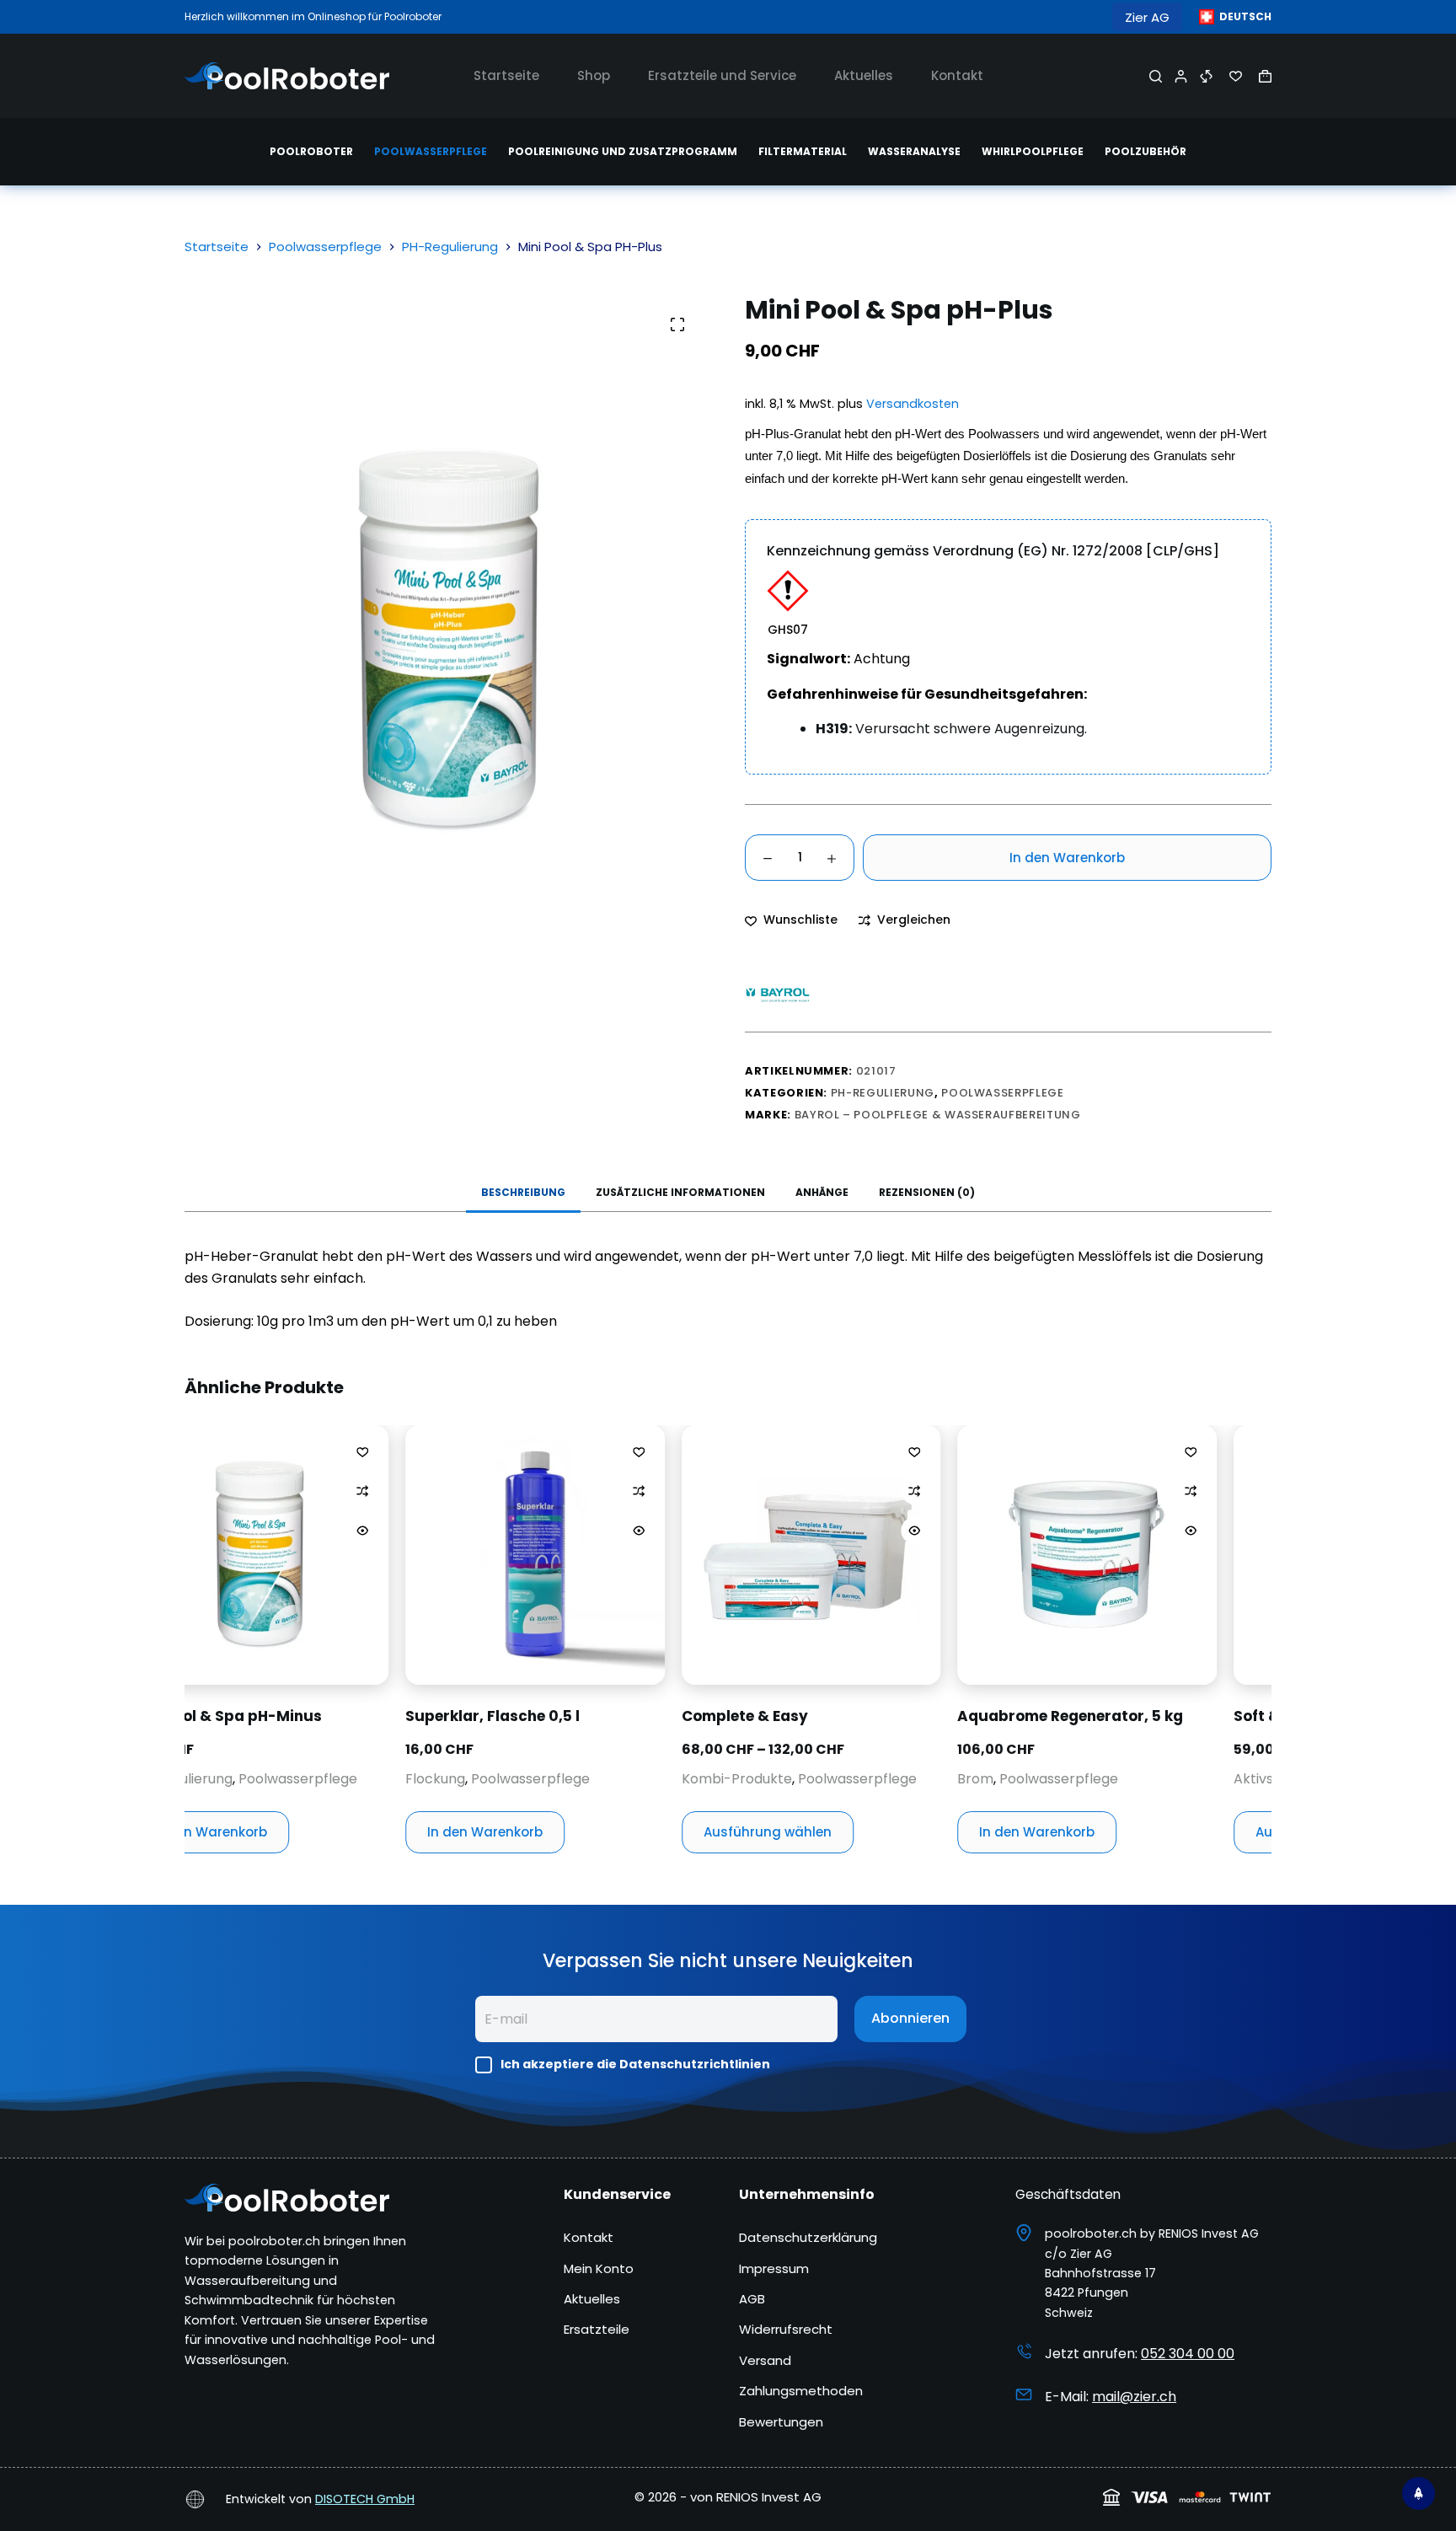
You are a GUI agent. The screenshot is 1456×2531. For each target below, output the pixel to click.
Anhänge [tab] (822, 1192)
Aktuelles (864, 75)
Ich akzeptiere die (635, 2064)
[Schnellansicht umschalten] (194, 1531)
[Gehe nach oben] (1419, 2493)
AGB (752, 2299)
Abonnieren (910, 2018)
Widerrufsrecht (786, 2329)
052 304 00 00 (1188, 2354)
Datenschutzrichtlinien (695, 2064)
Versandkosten (913, 404)
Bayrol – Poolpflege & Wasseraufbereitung (938, 1115)
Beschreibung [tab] (523, 1192)
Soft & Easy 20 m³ (1130, 1716)
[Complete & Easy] (643, 1555)
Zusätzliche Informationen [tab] (680, 1192)
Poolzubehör (1146, 151)
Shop (594, 75)
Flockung (267, 1779)
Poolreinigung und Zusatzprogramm (623, 151)
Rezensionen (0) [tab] (927, 1192)
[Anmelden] (1181, 76)
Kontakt (957, 75)
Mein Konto (599, 2268)
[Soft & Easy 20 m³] (1195, 1555)
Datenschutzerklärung (808, 2237)
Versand (765, 2360)
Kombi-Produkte (568, 1779)
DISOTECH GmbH (365, 2499)
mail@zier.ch (1134, 2397)
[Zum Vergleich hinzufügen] (194, 1491)
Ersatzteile (597, 2329)
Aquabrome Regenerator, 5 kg (902, 1716)
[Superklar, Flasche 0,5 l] (367, 1555)
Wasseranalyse (914, 151)
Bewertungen (781, 2422)
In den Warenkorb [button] (316, 1832)
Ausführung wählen (599, 1832)
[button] (1235, 17)
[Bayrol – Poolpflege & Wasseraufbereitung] (779, 994)
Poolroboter (311, 151)
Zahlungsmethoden (801, 2391)
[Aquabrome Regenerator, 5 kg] (918, 1555)
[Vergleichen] (1206, 76)
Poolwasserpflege (431, 151)
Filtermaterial (803, 151)
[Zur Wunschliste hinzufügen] (194, 1451)
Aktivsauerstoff (1116, 1779)
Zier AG (1147, 17)
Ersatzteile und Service (722, 75)
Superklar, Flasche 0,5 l (324, 1716)
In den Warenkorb (1067, 858)
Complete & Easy (576, 1716)
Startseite (506, 75)
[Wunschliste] (1236, 76)
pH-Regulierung (883, 1093)
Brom (807, 1779)
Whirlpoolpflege (1033, 151)
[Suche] (1156, 76)
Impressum (774, 2268)
